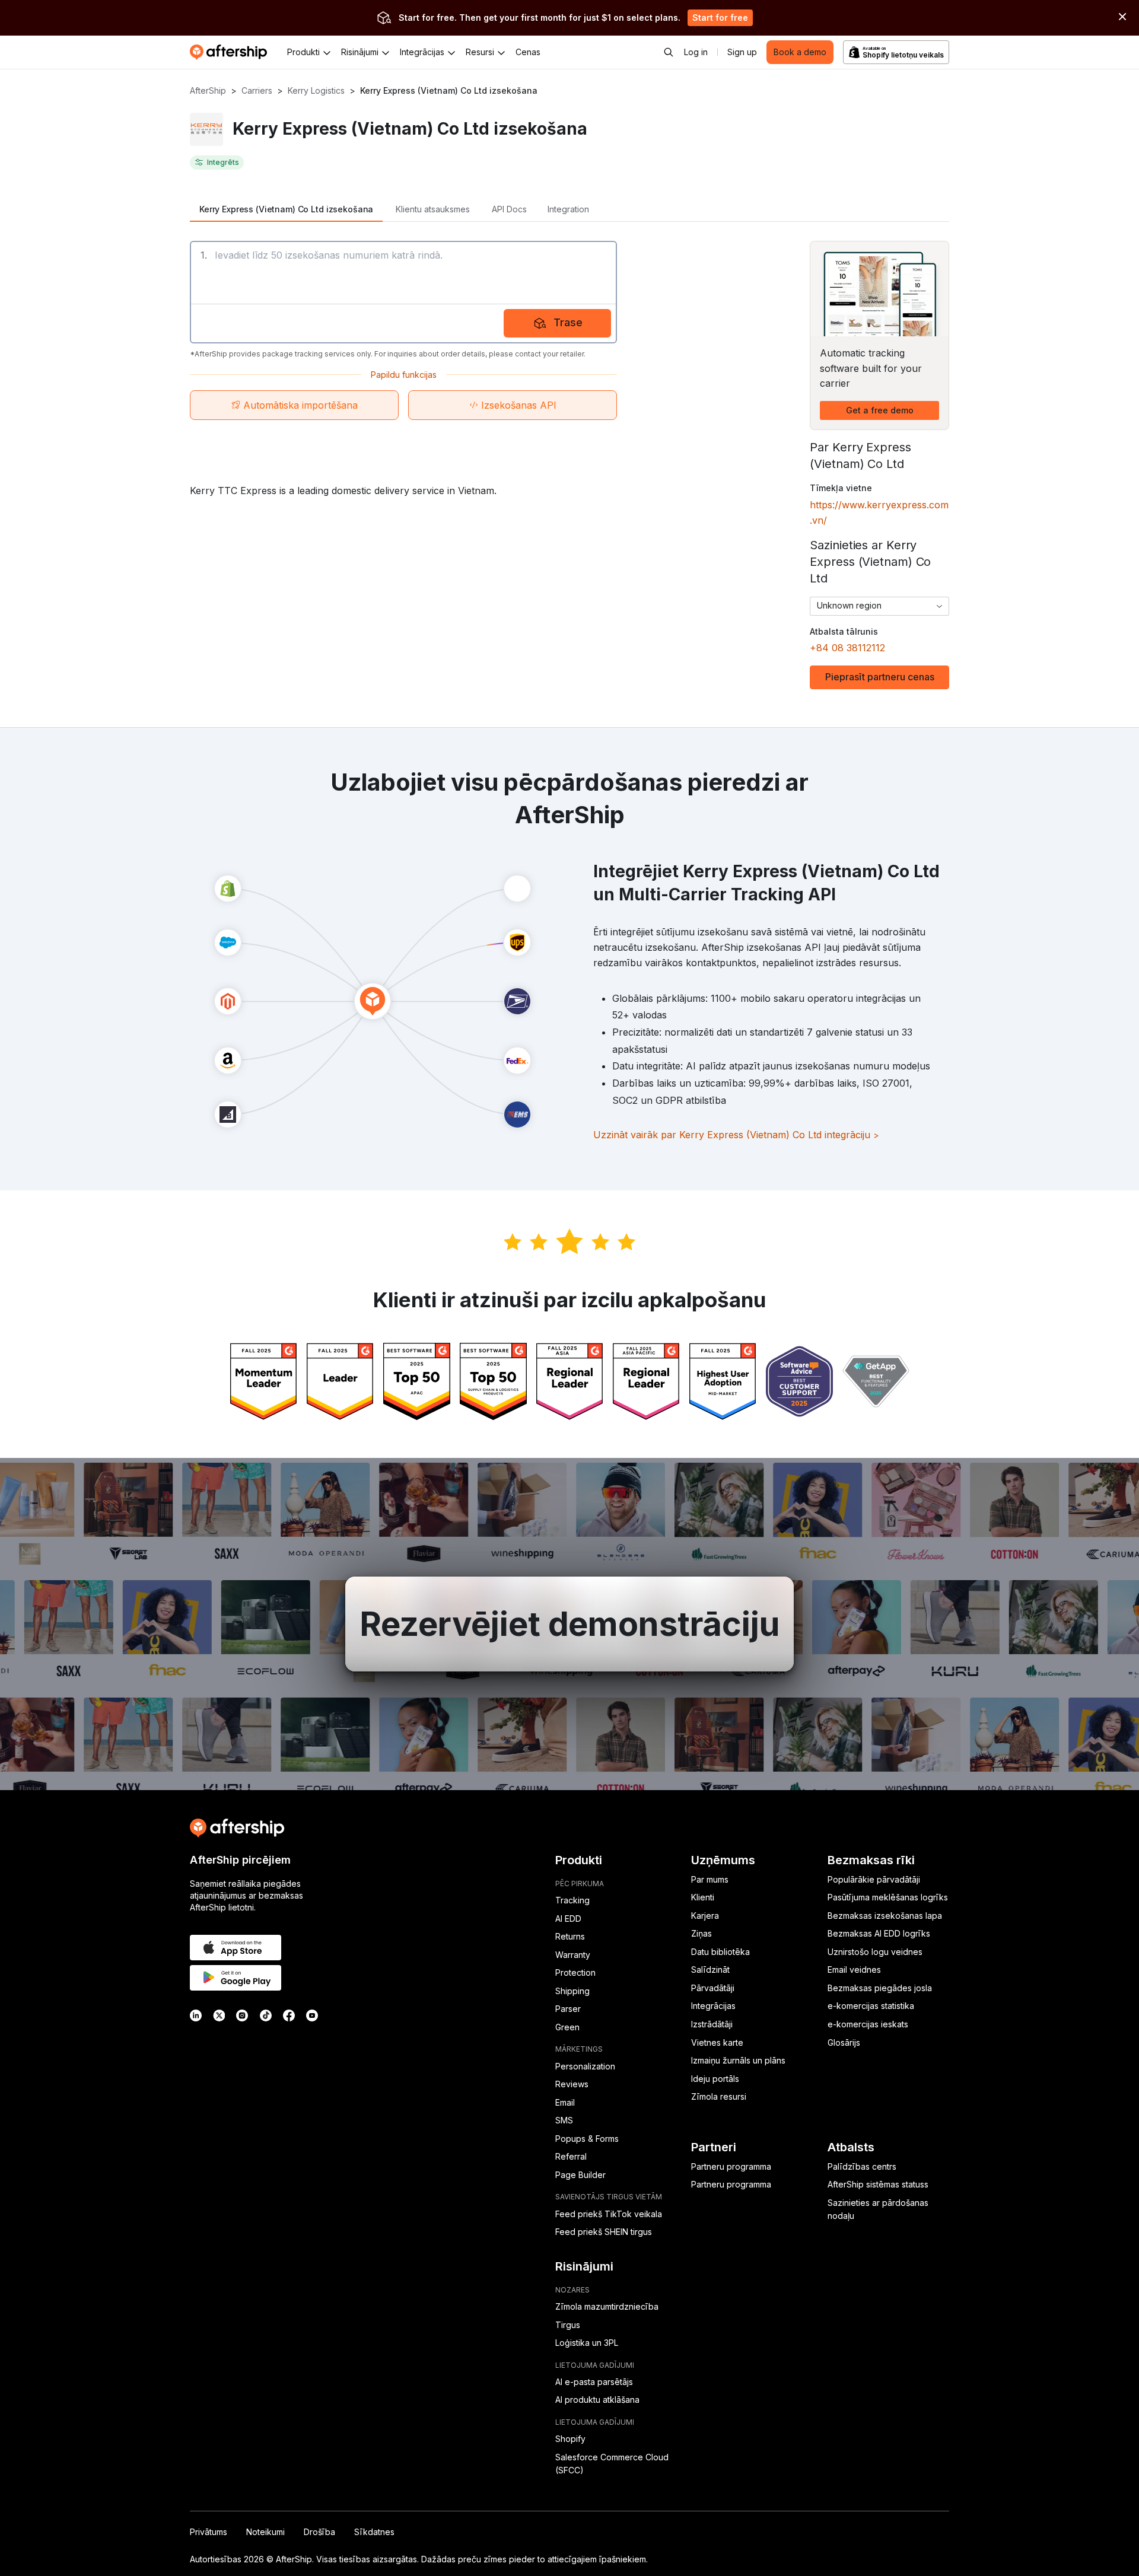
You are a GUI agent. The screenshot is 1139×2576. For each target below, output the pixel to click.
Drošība (319, 2532)
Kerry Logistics (316, 90)
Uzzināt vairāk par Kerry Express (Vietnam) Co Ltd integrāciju (736, 1135)
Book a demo (800, 52)
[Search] (669, 52)
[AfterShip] (231, 52)
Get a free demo (880, 410)
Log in (696, 52)
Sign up (742, 52)
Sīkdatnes (374, 2532)
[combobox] (879, 606)
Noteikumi (265, 2532)
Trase (568, 322)
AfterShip (208, 90)
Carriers (257, 90)
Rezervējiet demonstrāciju (569, 1624)
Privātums (209, 2532)
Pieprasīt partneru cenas (880, 677)
